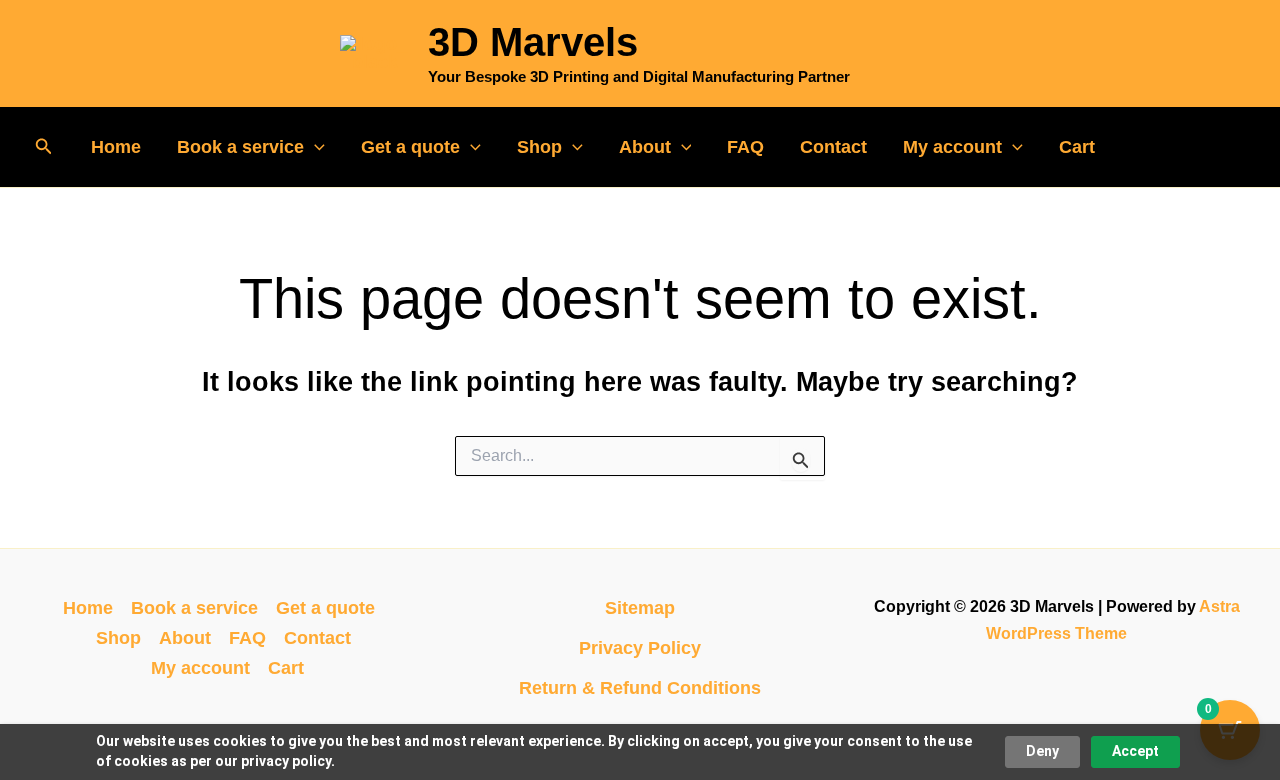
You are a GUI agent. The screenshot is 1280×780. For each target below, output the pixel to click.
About (645, 147)
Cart (1077, 147)
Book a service (240, 147)
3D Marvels (533, 42)
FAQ (745, 147)
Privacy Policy (640, 648)
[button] (44, 147)
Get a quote (410, 147)
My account (952, 147)
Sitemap (640, 608)
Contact (833, 147)
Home (116, 147)
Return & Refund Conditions (640, 688)
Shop (539, 147)
